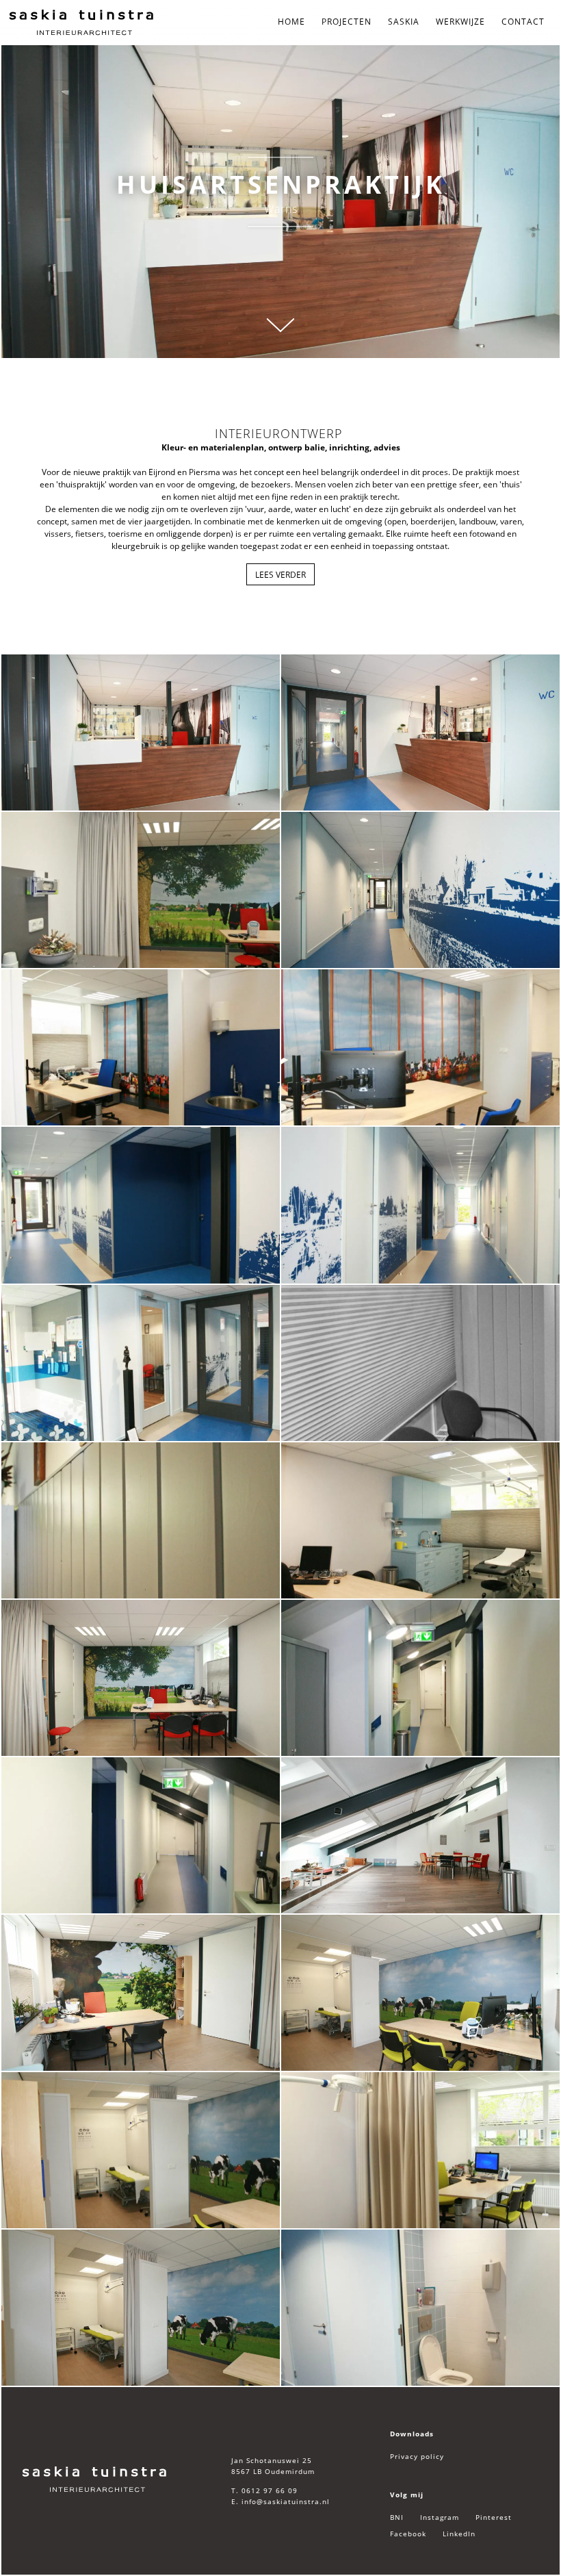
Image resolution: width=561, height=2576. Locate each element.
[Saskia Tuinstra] (95, 2479)
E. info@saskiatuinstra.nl (280, 2501)
